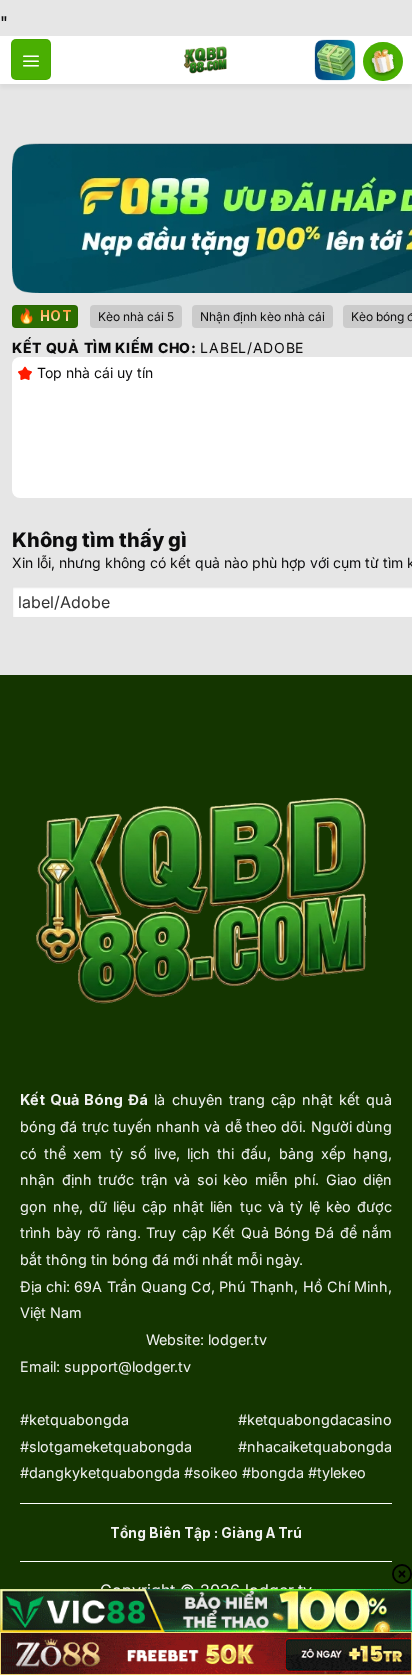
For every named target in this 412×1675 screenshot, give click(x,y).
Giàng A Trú (261, 1533)
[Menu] (31, 59)
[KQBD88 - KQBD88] (206, 60)
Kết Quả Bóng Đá (84, 1099)
